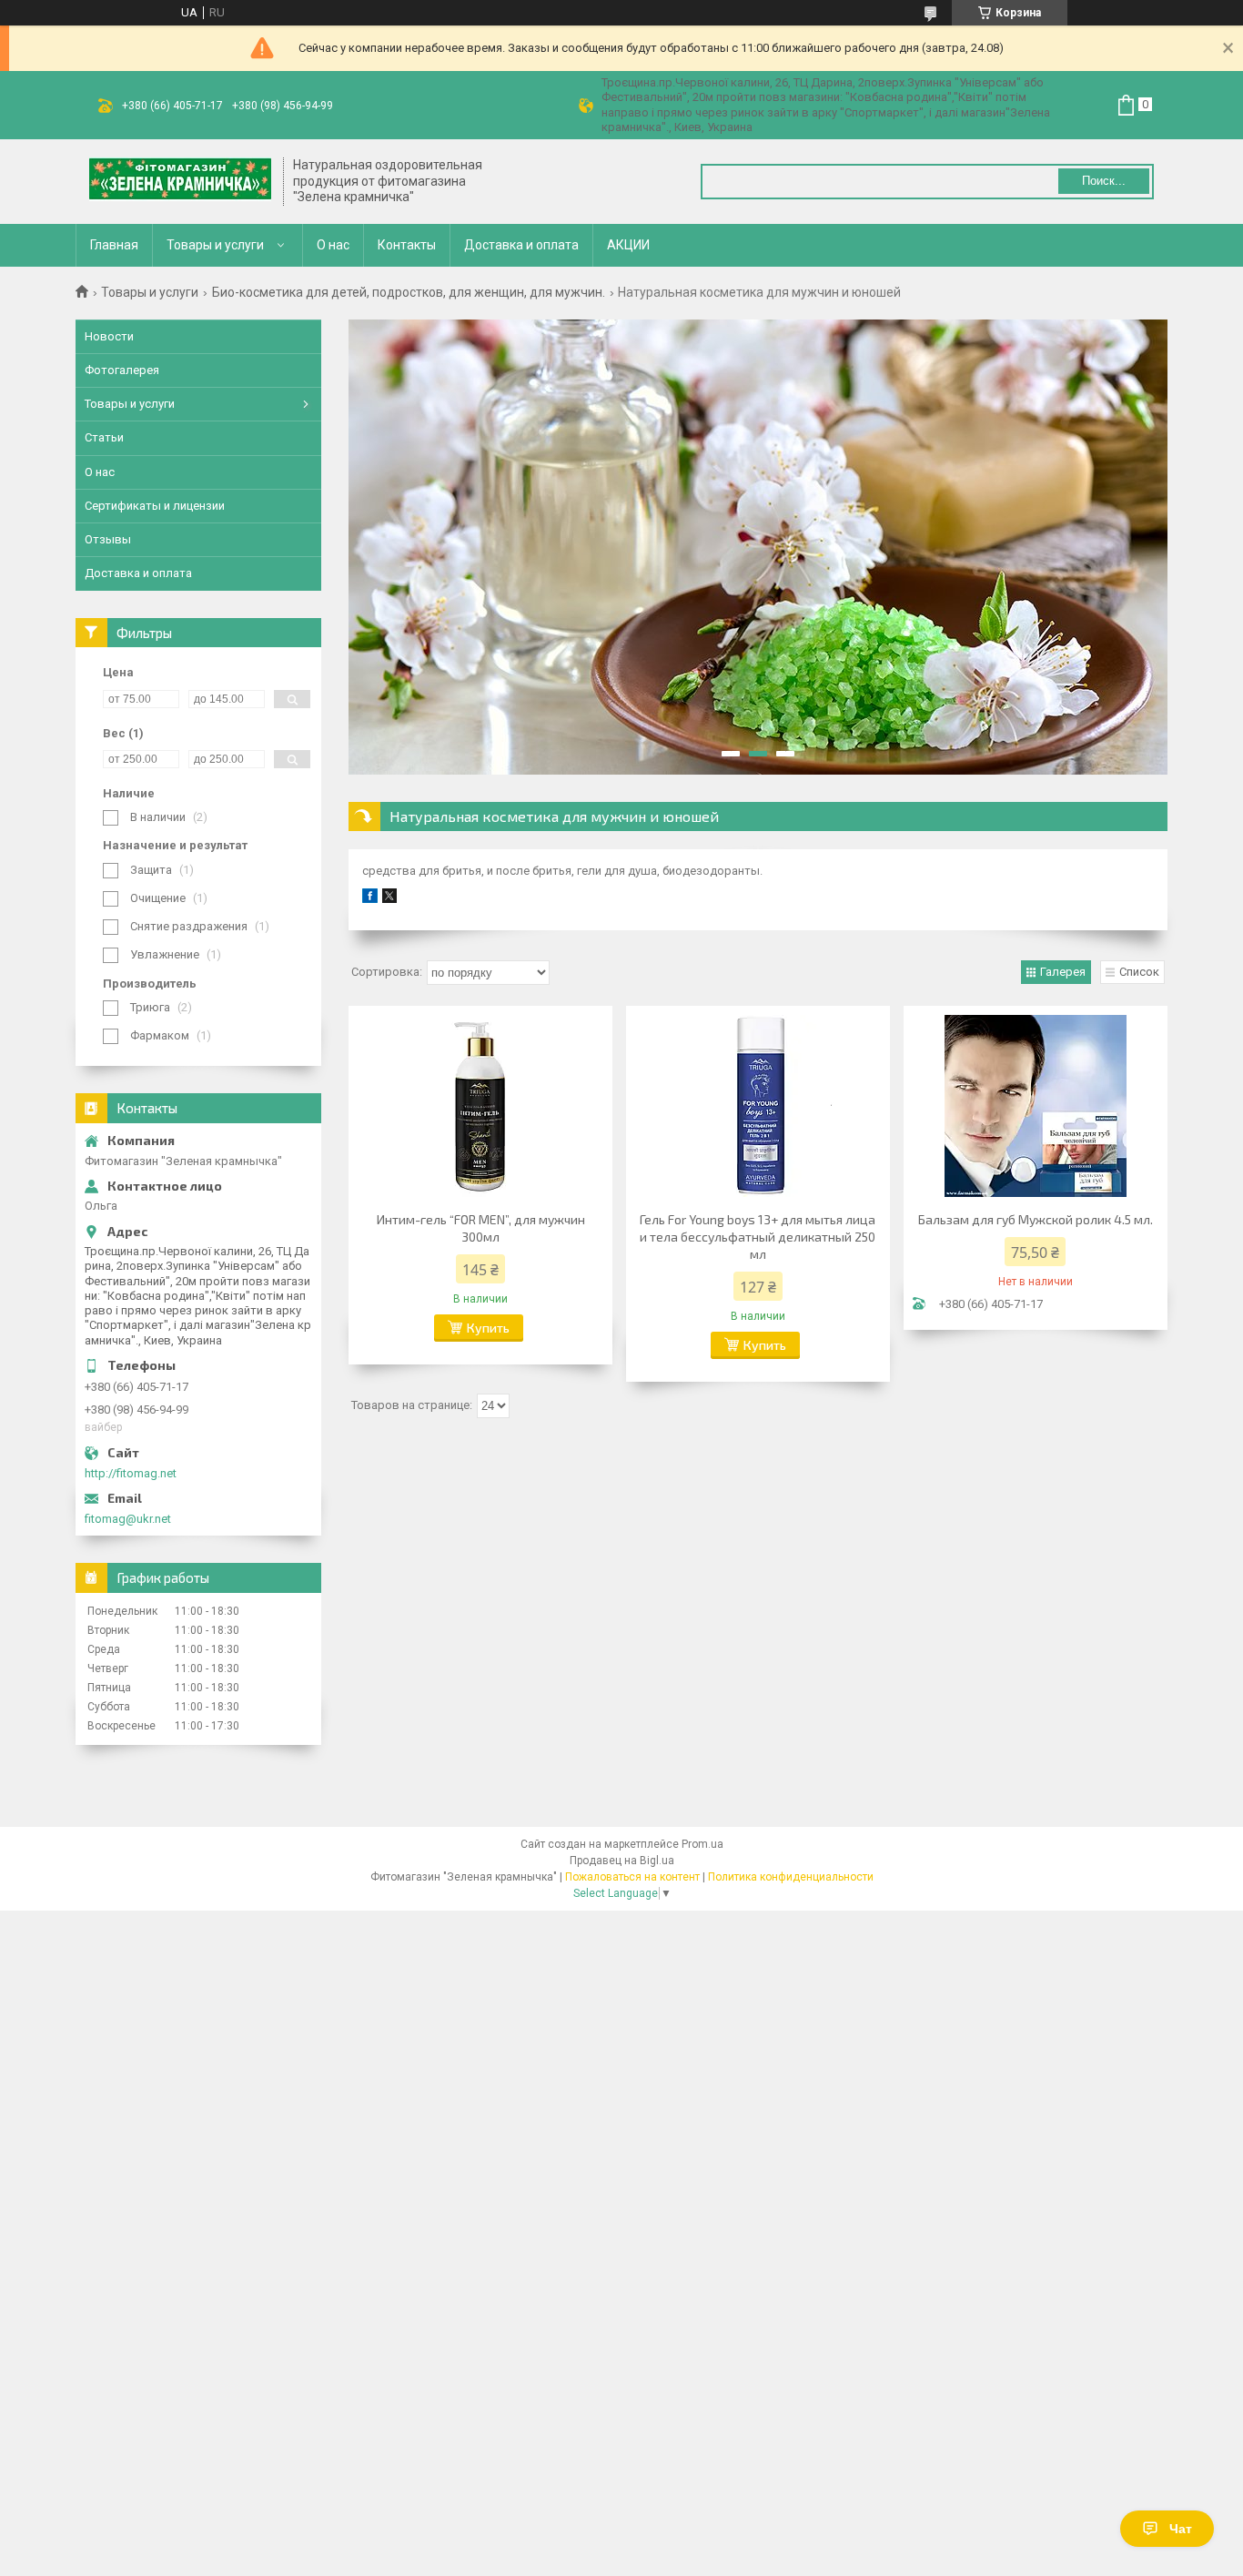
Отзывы (108, 539)
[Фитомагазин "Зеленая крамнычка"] (180, 181)
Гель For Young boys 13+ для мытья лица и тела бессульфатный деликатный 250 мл (758, 1237)
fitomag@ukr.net (128, 1519)
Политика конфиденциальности (791, 1877)
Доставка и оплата (521, 245)
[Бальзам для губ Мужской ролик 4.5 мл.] (1036, 1106)
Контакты (407, 245)
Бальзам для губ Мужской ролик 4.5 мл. (1036, 1219)
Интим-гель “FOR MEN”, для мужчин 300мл (481, 1228)
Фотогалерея (122, 370)
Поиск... (1104, 181)
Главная (114, 245)
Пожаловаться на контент (632, 1877)
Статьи (104, 437)
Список (1139, 972)
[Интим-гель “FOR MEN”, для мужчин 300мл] (480, 1106)
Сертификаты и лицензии (155, 506)
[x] (389, 899)
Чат (1181, 2529)
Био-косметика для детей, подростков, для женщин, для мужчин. (409, 292)
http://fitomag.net (131, 1473)
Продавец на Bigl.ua (622, 1861)
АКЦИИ (628, 245)
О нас (333, 245)
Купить (488, 1328)
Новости (109, 336)
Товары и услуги (215, 245)
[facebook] (370, 899)
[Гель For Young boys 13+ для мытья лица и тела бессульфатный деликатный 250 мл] (758, 1106)
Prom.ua (702, 1844)
